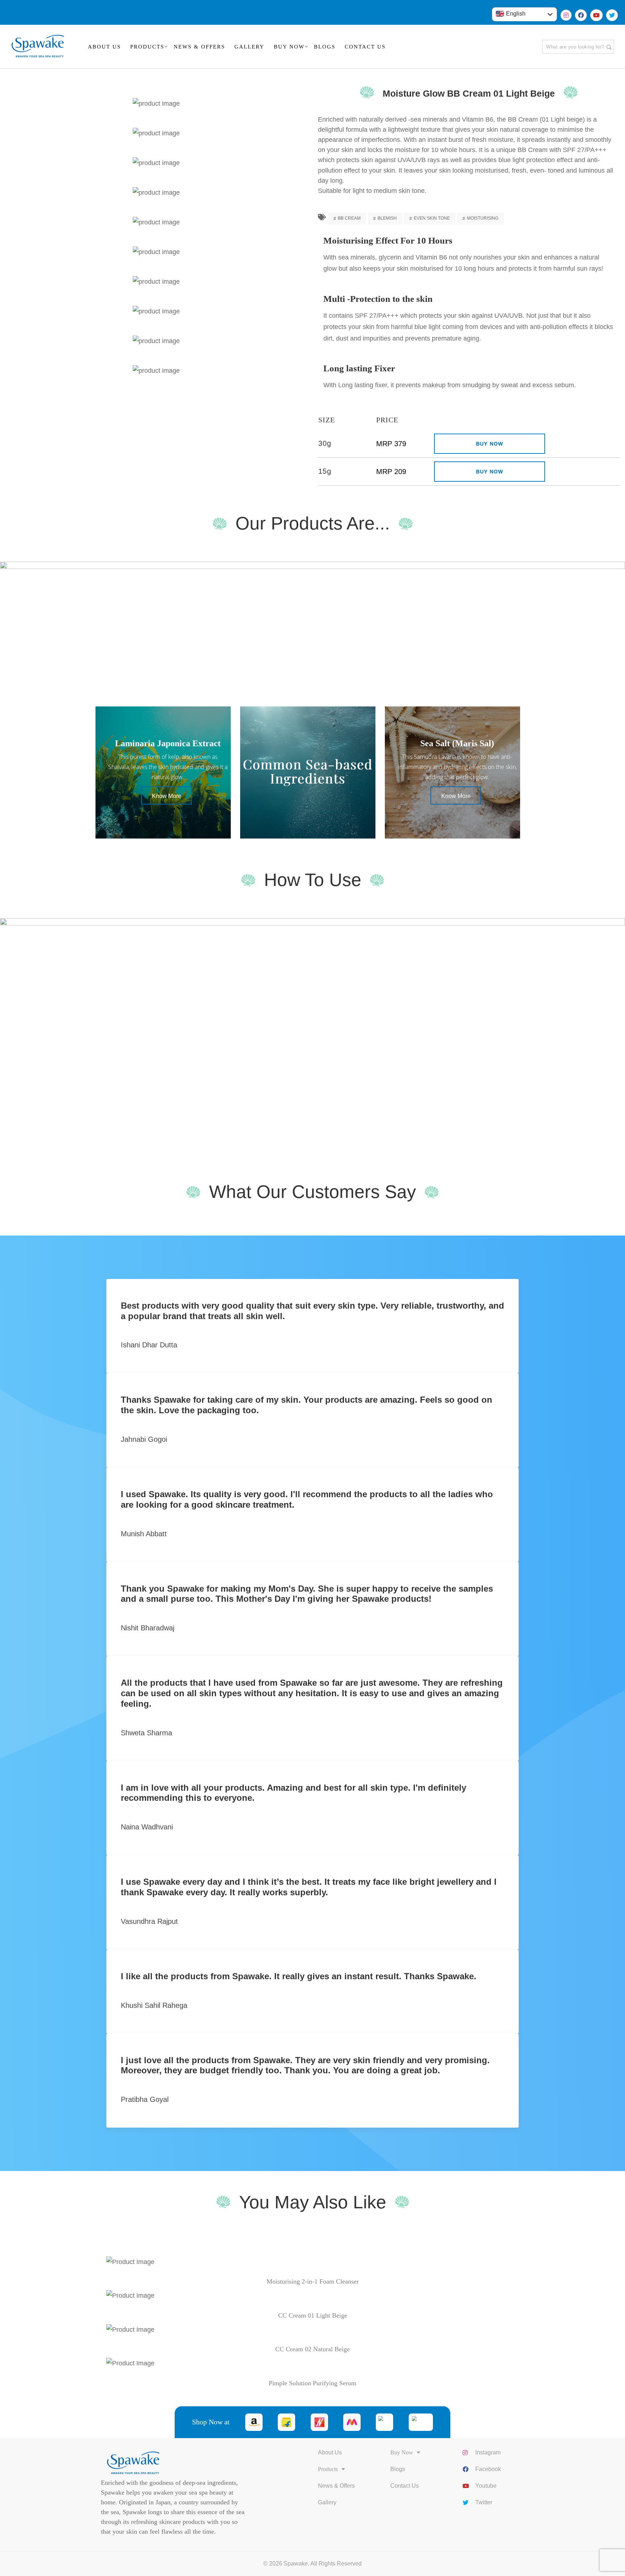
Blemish (387, 218)
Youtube (486, 2486)
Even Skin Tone (432, 218)
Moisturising (483, 218)
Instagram (488, 2452)
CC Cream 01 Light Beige (313, 2315)
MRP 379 (391, 444)
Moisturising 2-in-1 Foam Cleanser (313, 2281)
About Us (330, 2452)
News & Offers (336, 2486)
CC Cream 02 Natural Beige (312, 2349)
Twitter (484, 2502)
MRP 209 (391, 472)
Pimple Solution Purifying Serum (312, 2383)
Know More (167, 796)
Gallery (327, 2502)
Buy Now (490, 444)
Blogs (398, 2469)
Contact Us (405, 2486)
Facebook (488, 2469)
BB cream (349, 218)
